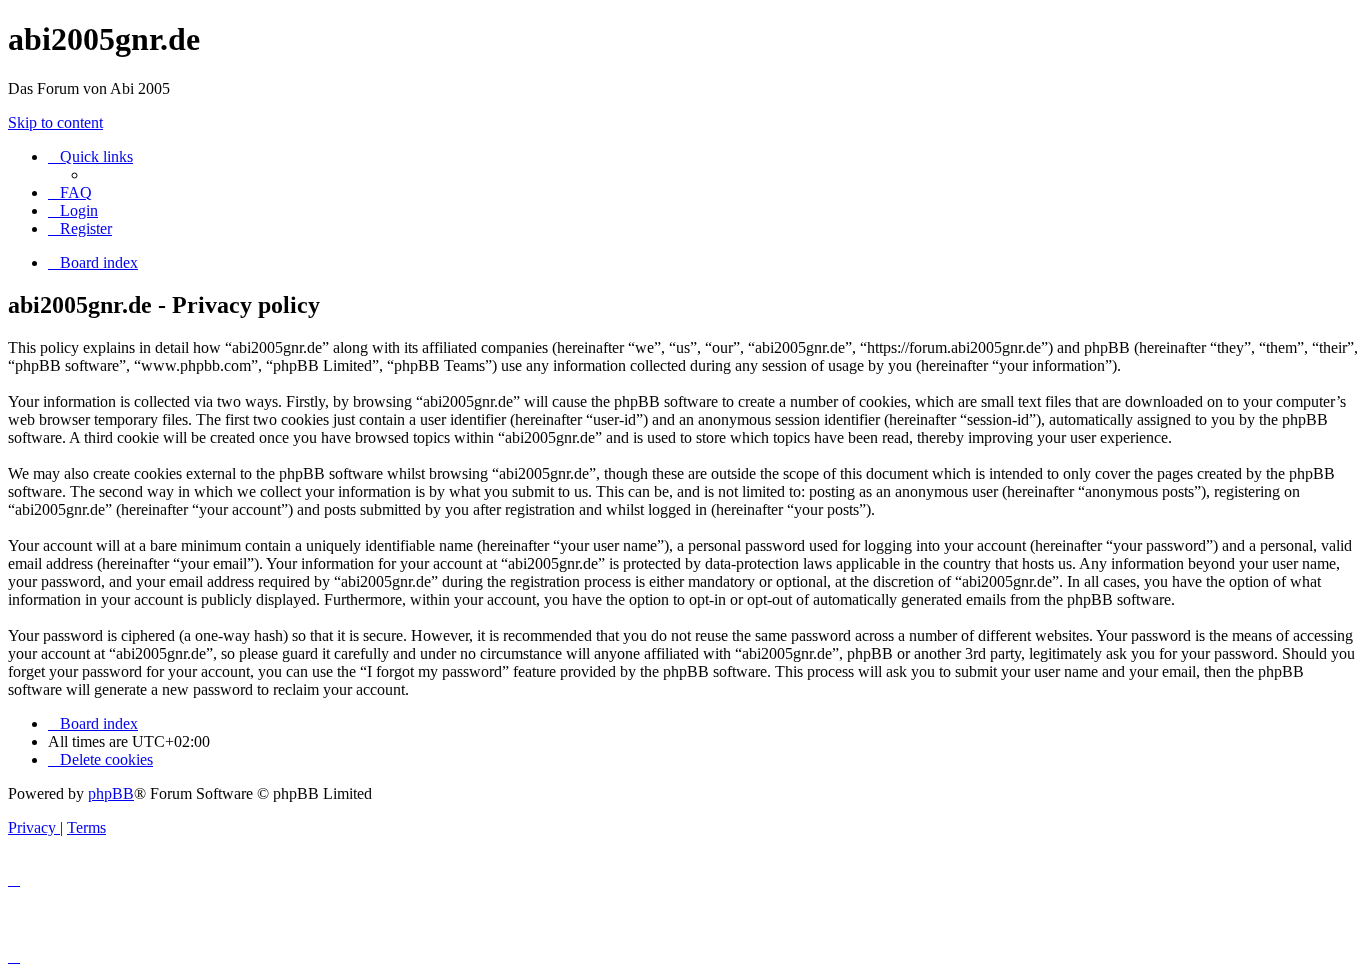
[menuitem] (70, 192)
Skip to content (55, 122)
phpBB (111, 793)
